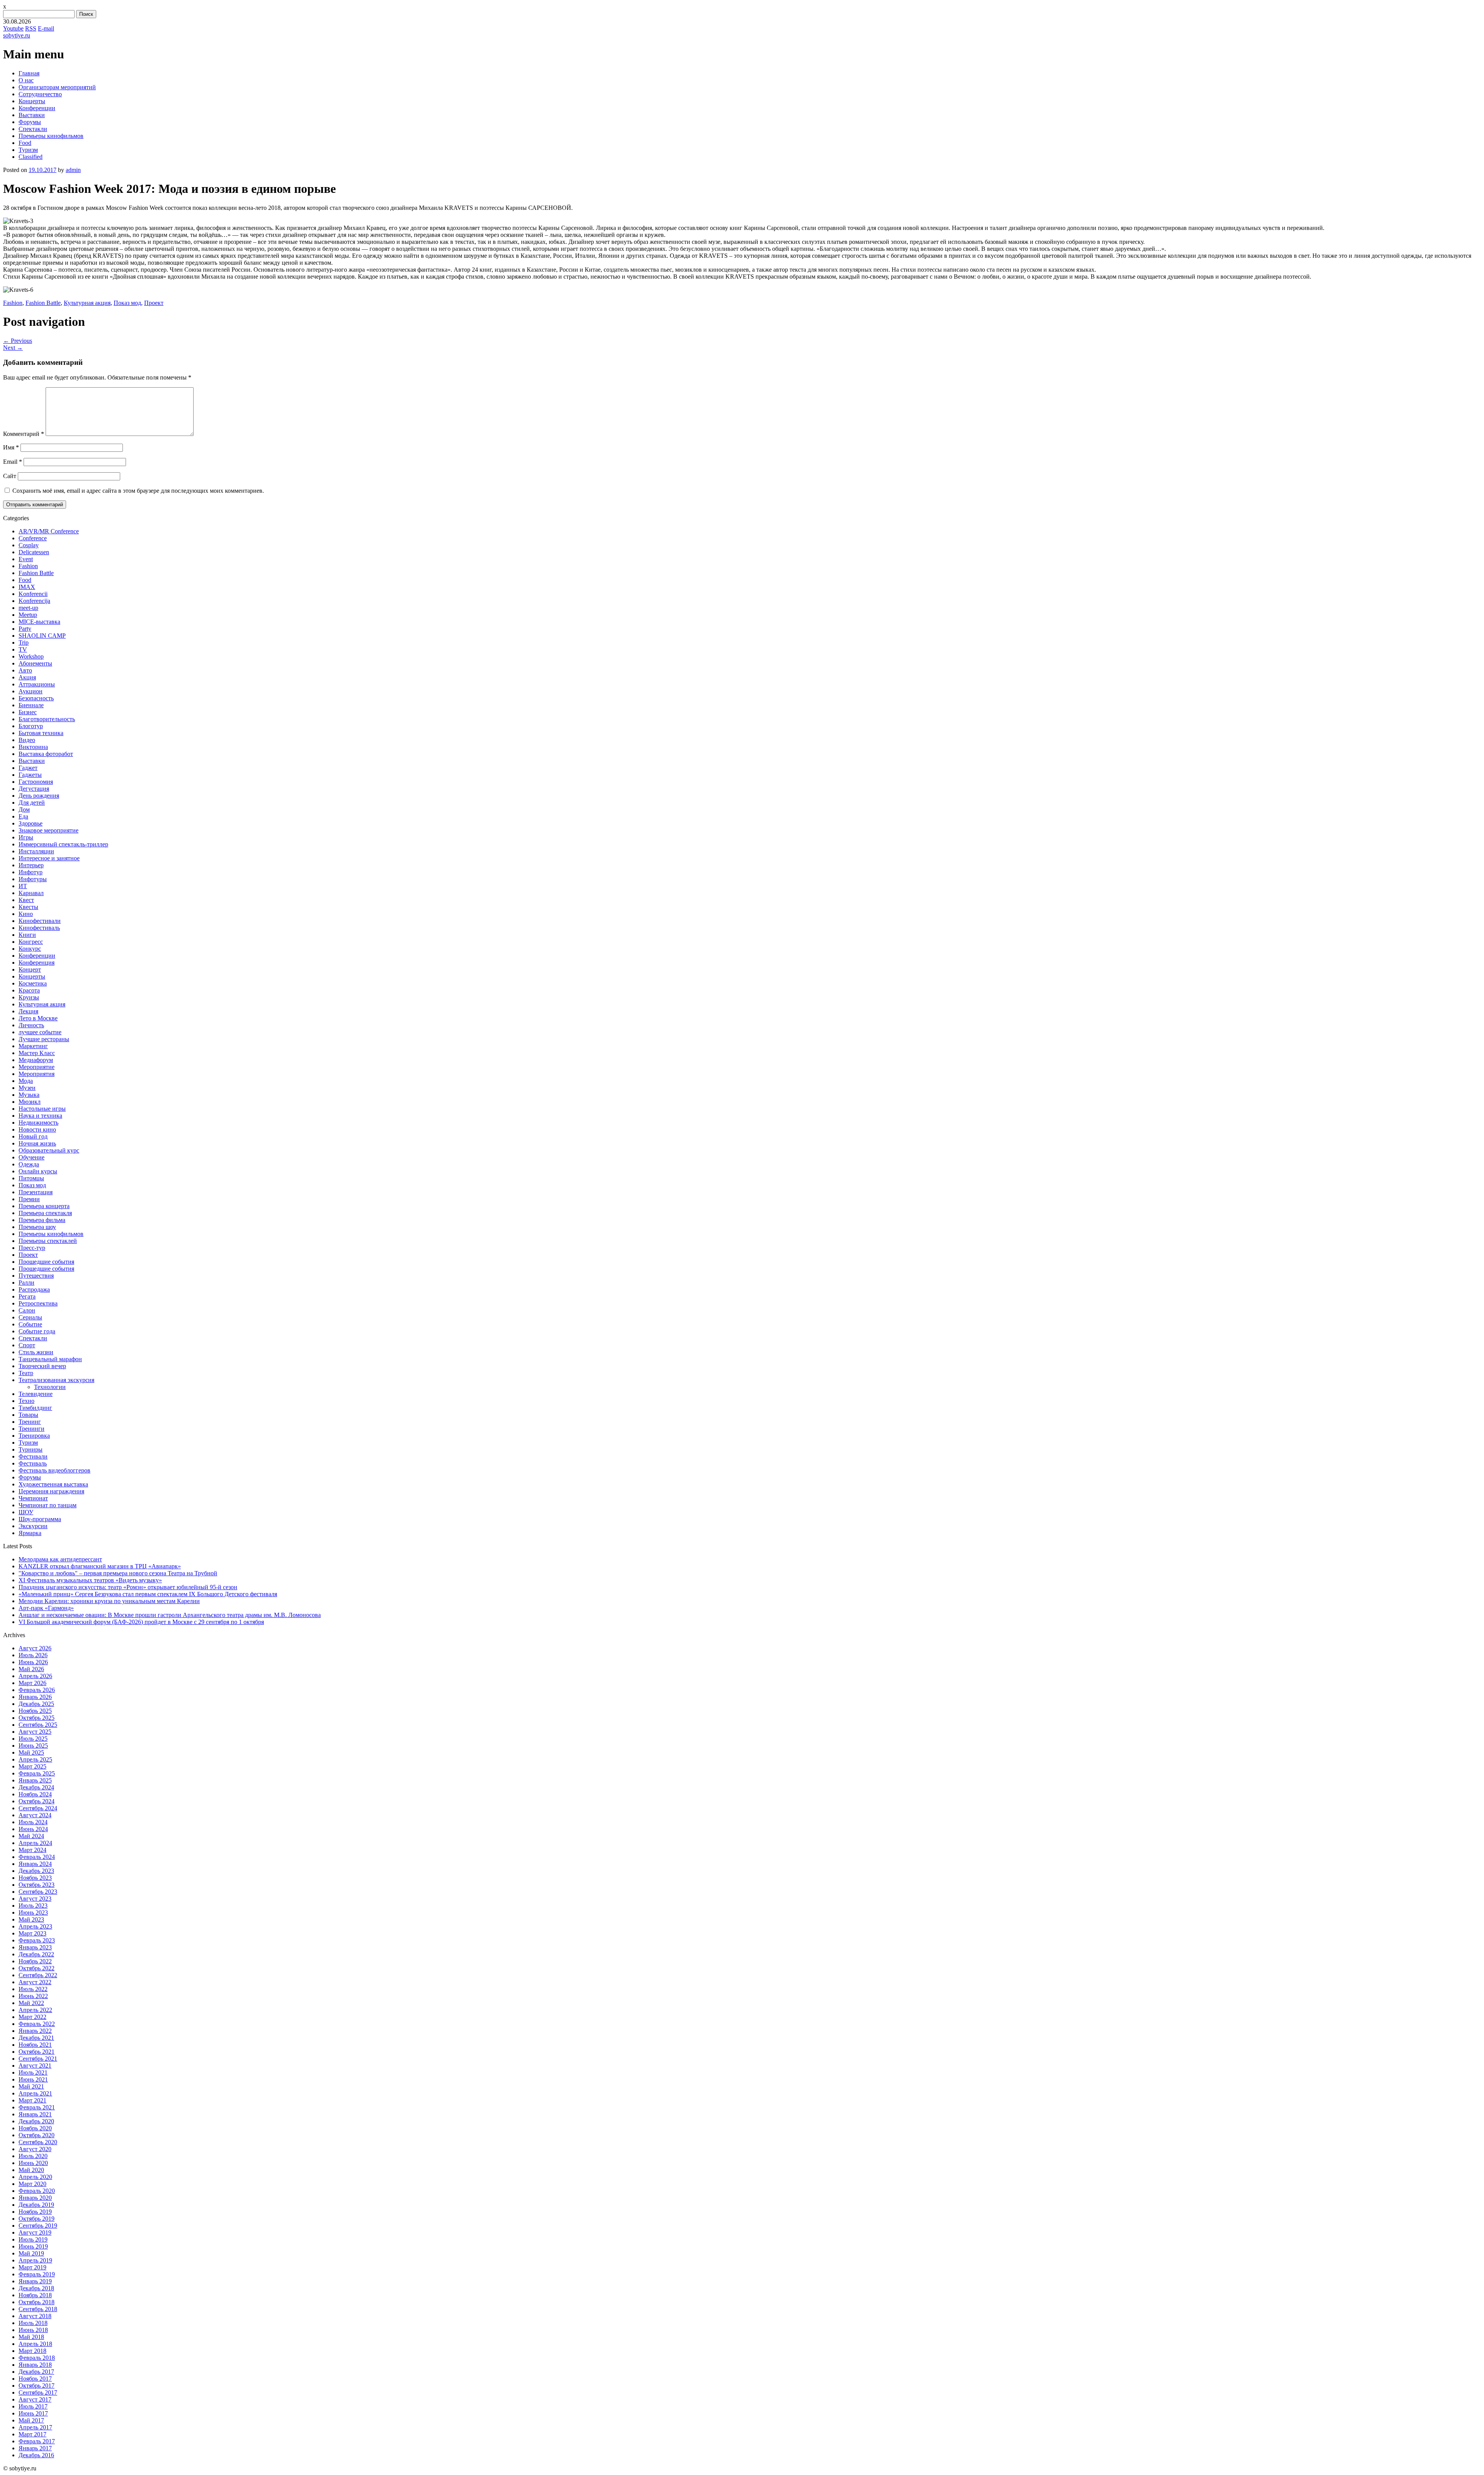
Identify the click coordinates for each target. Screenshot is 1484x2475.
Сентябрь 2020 (38, 2142)
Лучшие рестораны (44, 1039)
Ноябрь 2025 (35, 1711)
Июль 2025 (33, 1739)
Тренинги (31, 1429)
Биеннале (31, 705)
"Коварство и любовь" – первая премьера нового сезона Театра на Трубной (118, 1573)
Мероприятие (37, 1067)
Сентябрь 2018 (38, 2309)
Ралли (26, 1283)
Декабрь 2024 (36, 1787)
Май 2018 (31, 2337)
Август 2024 (35, 1815)
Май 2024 (31, 1836)
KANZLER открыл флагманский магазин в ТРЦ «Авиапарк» (100, 1566)
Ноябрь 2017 (35, 2379)
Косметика (33, 983)
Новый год (33, 1136)
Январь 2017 (35, 2448)
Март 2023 (32, 1933)
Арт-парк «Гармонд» (46, 1608)
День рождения (39, 796)
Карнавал (31, 893)
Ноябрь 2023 (35, 1878)
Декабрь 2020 (36, 2121)
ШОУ (26, 1512)
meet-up (28, 608)
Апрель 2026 (35, 1676)
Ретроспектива (38, 1303)
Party (25, 629)
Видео (27, 740)
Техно (26, 1401)
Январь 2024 (35, 1864)
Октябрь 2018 (37, 2302)
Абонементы (35, 663)
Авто (25, 670)
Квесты (28, 907)
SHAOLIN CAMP (42, 636)
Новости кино (37, 1129)
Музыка (29, 1095)
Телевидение (36, 1394)
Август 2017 (35, 2399)
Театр (26, 1373)
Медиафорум (36, 1060)
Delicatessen (34, 552)
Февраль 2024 (37, 1857)
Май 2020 (31, 2170)
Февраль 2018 (37, 2358)
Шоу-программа (40, 1519)
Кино (26, 914)
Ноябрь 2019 (35, 2212)
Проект (154, 303)
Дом (24, 809)
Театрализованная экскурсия (56, 1380)
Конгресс (31, 942)
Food (25, 143)
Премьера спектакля (45, 1213)
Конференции (37, 108)
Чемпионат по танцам (48, 1505)
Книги (27, 935)
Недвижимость (38, 1123)
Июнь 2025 (33, 1746)
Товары (28, 1415)
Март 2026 (32, 1683)
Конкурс (30, 949)
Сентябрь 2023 (38, 1892)
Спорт (27, 1345)
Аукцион (31, 691)
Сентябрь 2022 (38, 1975)
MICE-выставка (39, 622)
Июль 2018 (33, 2323)
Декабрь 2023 (36, 1871)
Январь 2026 (35, 1697)
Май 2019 (31, 2253)
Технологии (50, 1387)
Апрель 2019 (35, 2260)
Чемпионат (33, 1498)
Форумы (30, 122)
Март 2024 (32, 1850)
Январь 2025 (35, 1780)
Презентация (36, 1192)
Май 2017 (31, 2420)
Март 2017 (32, 2434)
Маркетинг (33, 1046)
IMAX (27, 587)
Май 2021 (31, 2086)
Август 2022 (35, 1982)
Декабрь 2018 (36, 2288)
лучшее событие (40, 1032)
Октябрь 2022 (37, 1968)
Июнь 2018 (33, 2330)
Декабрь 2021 (36, 2038)
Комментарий (24, 434)
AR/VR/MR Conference (49, 531)
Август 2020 (35, 2149)
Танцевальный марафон (50, 1359)
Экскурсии (33, 1526)
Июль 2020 (33, 2156)
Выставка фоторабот (46, 754)
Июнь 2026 (33, 1662)
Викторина (33, 747)
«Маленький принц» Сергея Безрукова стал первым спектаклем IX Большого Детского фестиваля (148, 1594)
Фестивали (33, 1456)
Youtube (13, 28)
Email (13, 462)
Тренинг (30, 1422)
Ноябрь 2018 (35, 2295)
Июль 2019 (33, 2239)
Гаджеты (30, 775)
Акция (27, 677)
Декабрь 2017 (36, 2372)
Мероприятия (37, 1074)
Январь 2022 (35, 2031)
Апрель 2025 (35, 1759)
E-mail (46, 28)
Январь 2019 (35, 2281)
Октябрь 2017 (37, 2386)
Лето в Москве (38, 1018)
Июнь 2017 (33, 2413)
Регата (27, 1296)
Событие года (37, 1331)
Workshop (31, 656)
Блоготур (31, 726)
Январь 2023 (35, 1947)
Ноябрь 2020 (35, 2128)
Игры (26, 837)
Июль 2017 (33, 2406)
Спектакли (33, 129)
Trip (24, 643)
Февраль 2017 (37, 2441)
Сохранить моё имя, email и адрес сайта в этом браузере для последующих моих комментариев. (138, 491)
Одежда (29, 1164)
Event (26, 559)
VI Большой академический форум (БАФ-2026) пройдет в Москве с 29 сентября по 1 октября (141, 1622)
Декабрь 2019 (36, 2205)
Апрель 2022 (35, 2010)
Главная (29, 73)
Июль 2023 (33, 1906)
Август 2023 (35, 1899)
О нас (26, 80)
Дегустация (34, 789)
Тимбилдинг (35, 1408)
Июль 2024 (33, 1822)
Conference (33, 538)
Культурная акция (87, 303)
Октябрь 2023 (37, 1885)
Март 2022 (32, 2017)
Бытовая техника (41, 733)
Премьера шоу (37, 1227)
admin (73, 170)
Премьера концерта (44, 1206)
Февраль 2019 (37, 2274)
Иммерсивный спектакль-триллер (63, 844)
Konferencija (34, 601)
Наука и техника (40, 1116)
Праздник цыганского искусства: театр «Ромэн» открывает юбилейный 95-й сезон (128, 1587)
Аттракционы (37, 684)
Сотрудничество (40, 94)
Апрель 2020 (35, 2177)
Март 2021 (32, 2100)
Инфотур (31, 872)
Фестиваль (33, 1463)
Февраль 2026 (37, 1690)
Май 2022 (31, 2003)
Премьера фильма (42, 1220)
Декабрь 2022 (36, 1954)
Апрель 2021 (35, 2093)
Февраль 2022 (37, 2024)
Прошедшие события (46, 1262)
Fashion (13, 303)
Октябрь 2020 (37, 2135)
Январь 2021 (35, 2114)
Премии (29, 1199)
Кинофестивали (40, 921)
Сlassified (31, 157)
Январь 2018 (35, 2365)
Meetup (28, 615)
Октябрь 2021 (37, 2052)
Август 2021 (35, 2066)
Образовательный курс (49, 1150)
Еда (23, 816)
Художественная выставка (53, 1484)
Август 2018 (35, 2316)
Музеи (27, 1088)
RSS (31, 28)
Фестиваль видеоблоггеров (54, 1470)
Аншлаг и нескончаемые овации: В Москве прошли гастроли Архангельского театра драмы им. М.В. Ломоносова (170, 1615)
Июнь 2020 (33, 2163)
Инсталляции (36, 851)
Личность (31, 1025)
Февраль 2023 (37, 1940)
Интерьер (31, 865)
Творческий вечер (42, 1366)
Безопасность (36, 698)
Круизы (29, 997)
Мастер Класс (37, 1053)
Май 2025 (31, 1752)
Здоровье (31, 823)
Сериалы (30, 1317)
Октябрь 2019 (37, 2219)
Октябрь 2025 (37, 1718)
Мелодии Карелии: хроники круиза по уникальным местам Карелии (109, 1601)
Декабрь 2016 (36, 2455)
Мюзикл (30, 1102)
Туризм (28, 150)
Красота (29, 990)
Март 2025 (32, 1766)
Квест (26, 900)
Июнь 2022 (33, 1996)
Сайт (10, 476)
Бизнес (28, 712)
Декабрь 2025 (36, 1704)
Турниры (31, 1449)
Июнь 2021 (33, 2079)
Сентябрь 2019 (38, 2226)
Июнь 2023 (33, 1912)
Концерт (30, 969)
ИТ (23, 886)
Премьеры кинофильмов (51, 136)
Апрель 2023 (35, 1926)
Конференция (37, 963)
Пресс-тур (32, 1248)
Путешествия (36, 1276)
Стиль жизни (36, 1352)
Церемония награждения (51, 1491)
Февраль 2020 (37, 2191)
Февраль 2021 (37, 2107)
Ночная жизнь (37, 1143)
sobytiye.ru (17, 35)
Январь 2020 (35, 2198)
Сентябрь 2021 (38, 2059)
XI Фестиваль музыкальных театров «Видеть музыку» (90, 1580)
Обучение (31, 1157)
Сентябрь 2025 (38, 1725)
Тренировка (34, 1436)
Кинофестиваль (39, 928)
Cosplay (29, 545)
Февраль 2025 (37, 1773)
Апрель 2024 (35, 1843)
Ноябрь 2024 (35, 1794)
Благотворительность (47, 719)
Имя (11, 447)
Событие (30, 1324)
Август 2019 (35, 2232)
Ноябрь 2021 (35, 2045)
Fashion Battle (43, 303)
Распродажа (34, 1289)
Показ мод (127, 303)
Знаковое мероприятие (49, 830)
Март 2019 (32, 2267)
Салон (27, 1310)
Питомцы (31, 1178)
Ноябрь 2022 (35, 1961)
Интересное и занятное (49, 858)
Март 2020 (32, 2184)
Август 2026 (35, 1648)
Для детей (32, 803)
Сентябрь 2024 (38, 1808)
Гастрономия (36, 782)
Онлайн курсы (38, 1171)
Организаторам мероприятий (57, 87)
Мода (26, 1081)
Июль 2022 (33, 1989)
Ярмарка (30, 1533)
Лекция (28, 1011)
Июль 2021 (33, 2072)
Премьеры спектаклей (48, 1241)
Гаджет (28, 768)
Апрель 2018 (35, 2344)
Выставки (32, 115)
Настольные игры (42, 1109)
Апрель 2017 (35, 2427)
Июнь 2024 (33, 1829)
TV (23, 649)
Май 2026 (31, 1669)
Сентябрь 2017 (38, 2392)
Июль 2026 (33, 1655)
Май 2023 (31, 1919)
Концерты (32, 101)
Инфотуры (33, 879)
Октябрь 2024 (37, 1801)
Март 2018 (32, 2351)
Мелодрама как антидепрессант (60, 1559)
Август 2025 (35, 1732)
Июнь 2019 (33, 2246)
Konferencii (33, 594)
